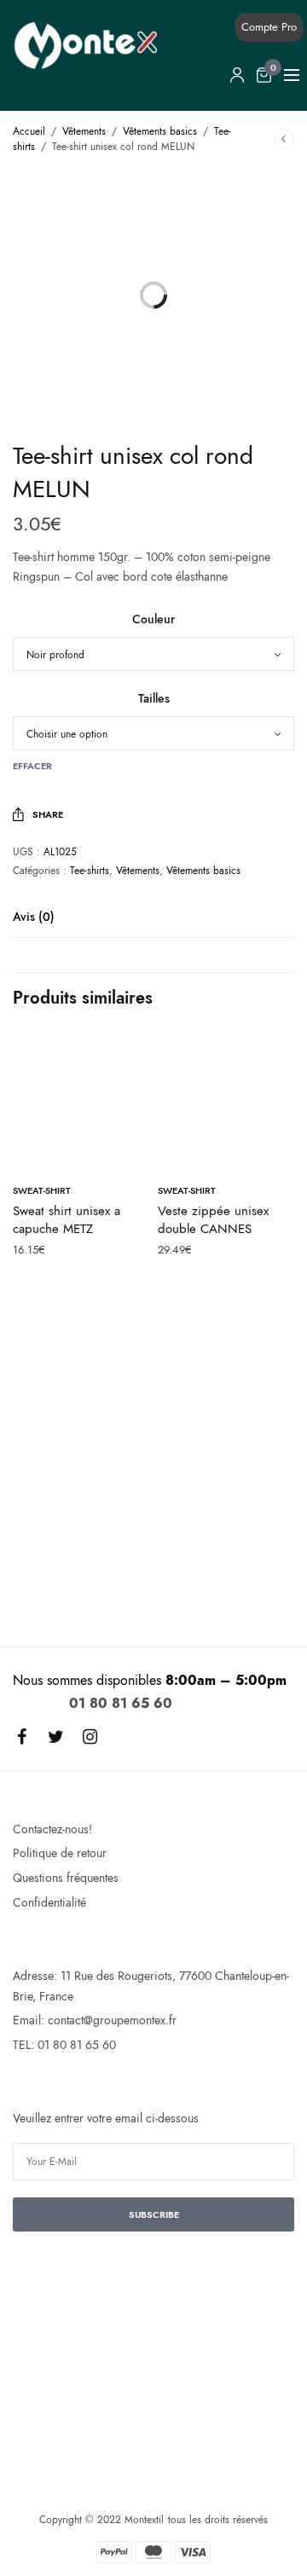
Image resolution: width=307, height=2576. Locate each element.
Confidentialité (49, 1902)
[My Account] (237, 75)
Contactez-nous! (52, 1829)
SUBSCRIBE (154, 2214)
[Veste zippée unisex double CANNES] (226, 1101)
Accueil (29, 131)
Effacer (32, 766)
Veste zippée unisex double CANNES (213, 1220)
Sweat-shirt (42, 1190)
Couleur (153, 619)
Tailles (154, 698)
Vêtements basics (160, 131)
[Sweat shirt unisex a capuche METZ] (81, 1101)
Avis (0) (34, 918)
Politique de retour (60, 1853)
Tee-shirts (90, 871)
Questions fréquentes (66, 1878)
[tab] (153, 924)
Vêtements (84, 131)
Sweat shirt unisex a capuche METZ (67, 1220)
